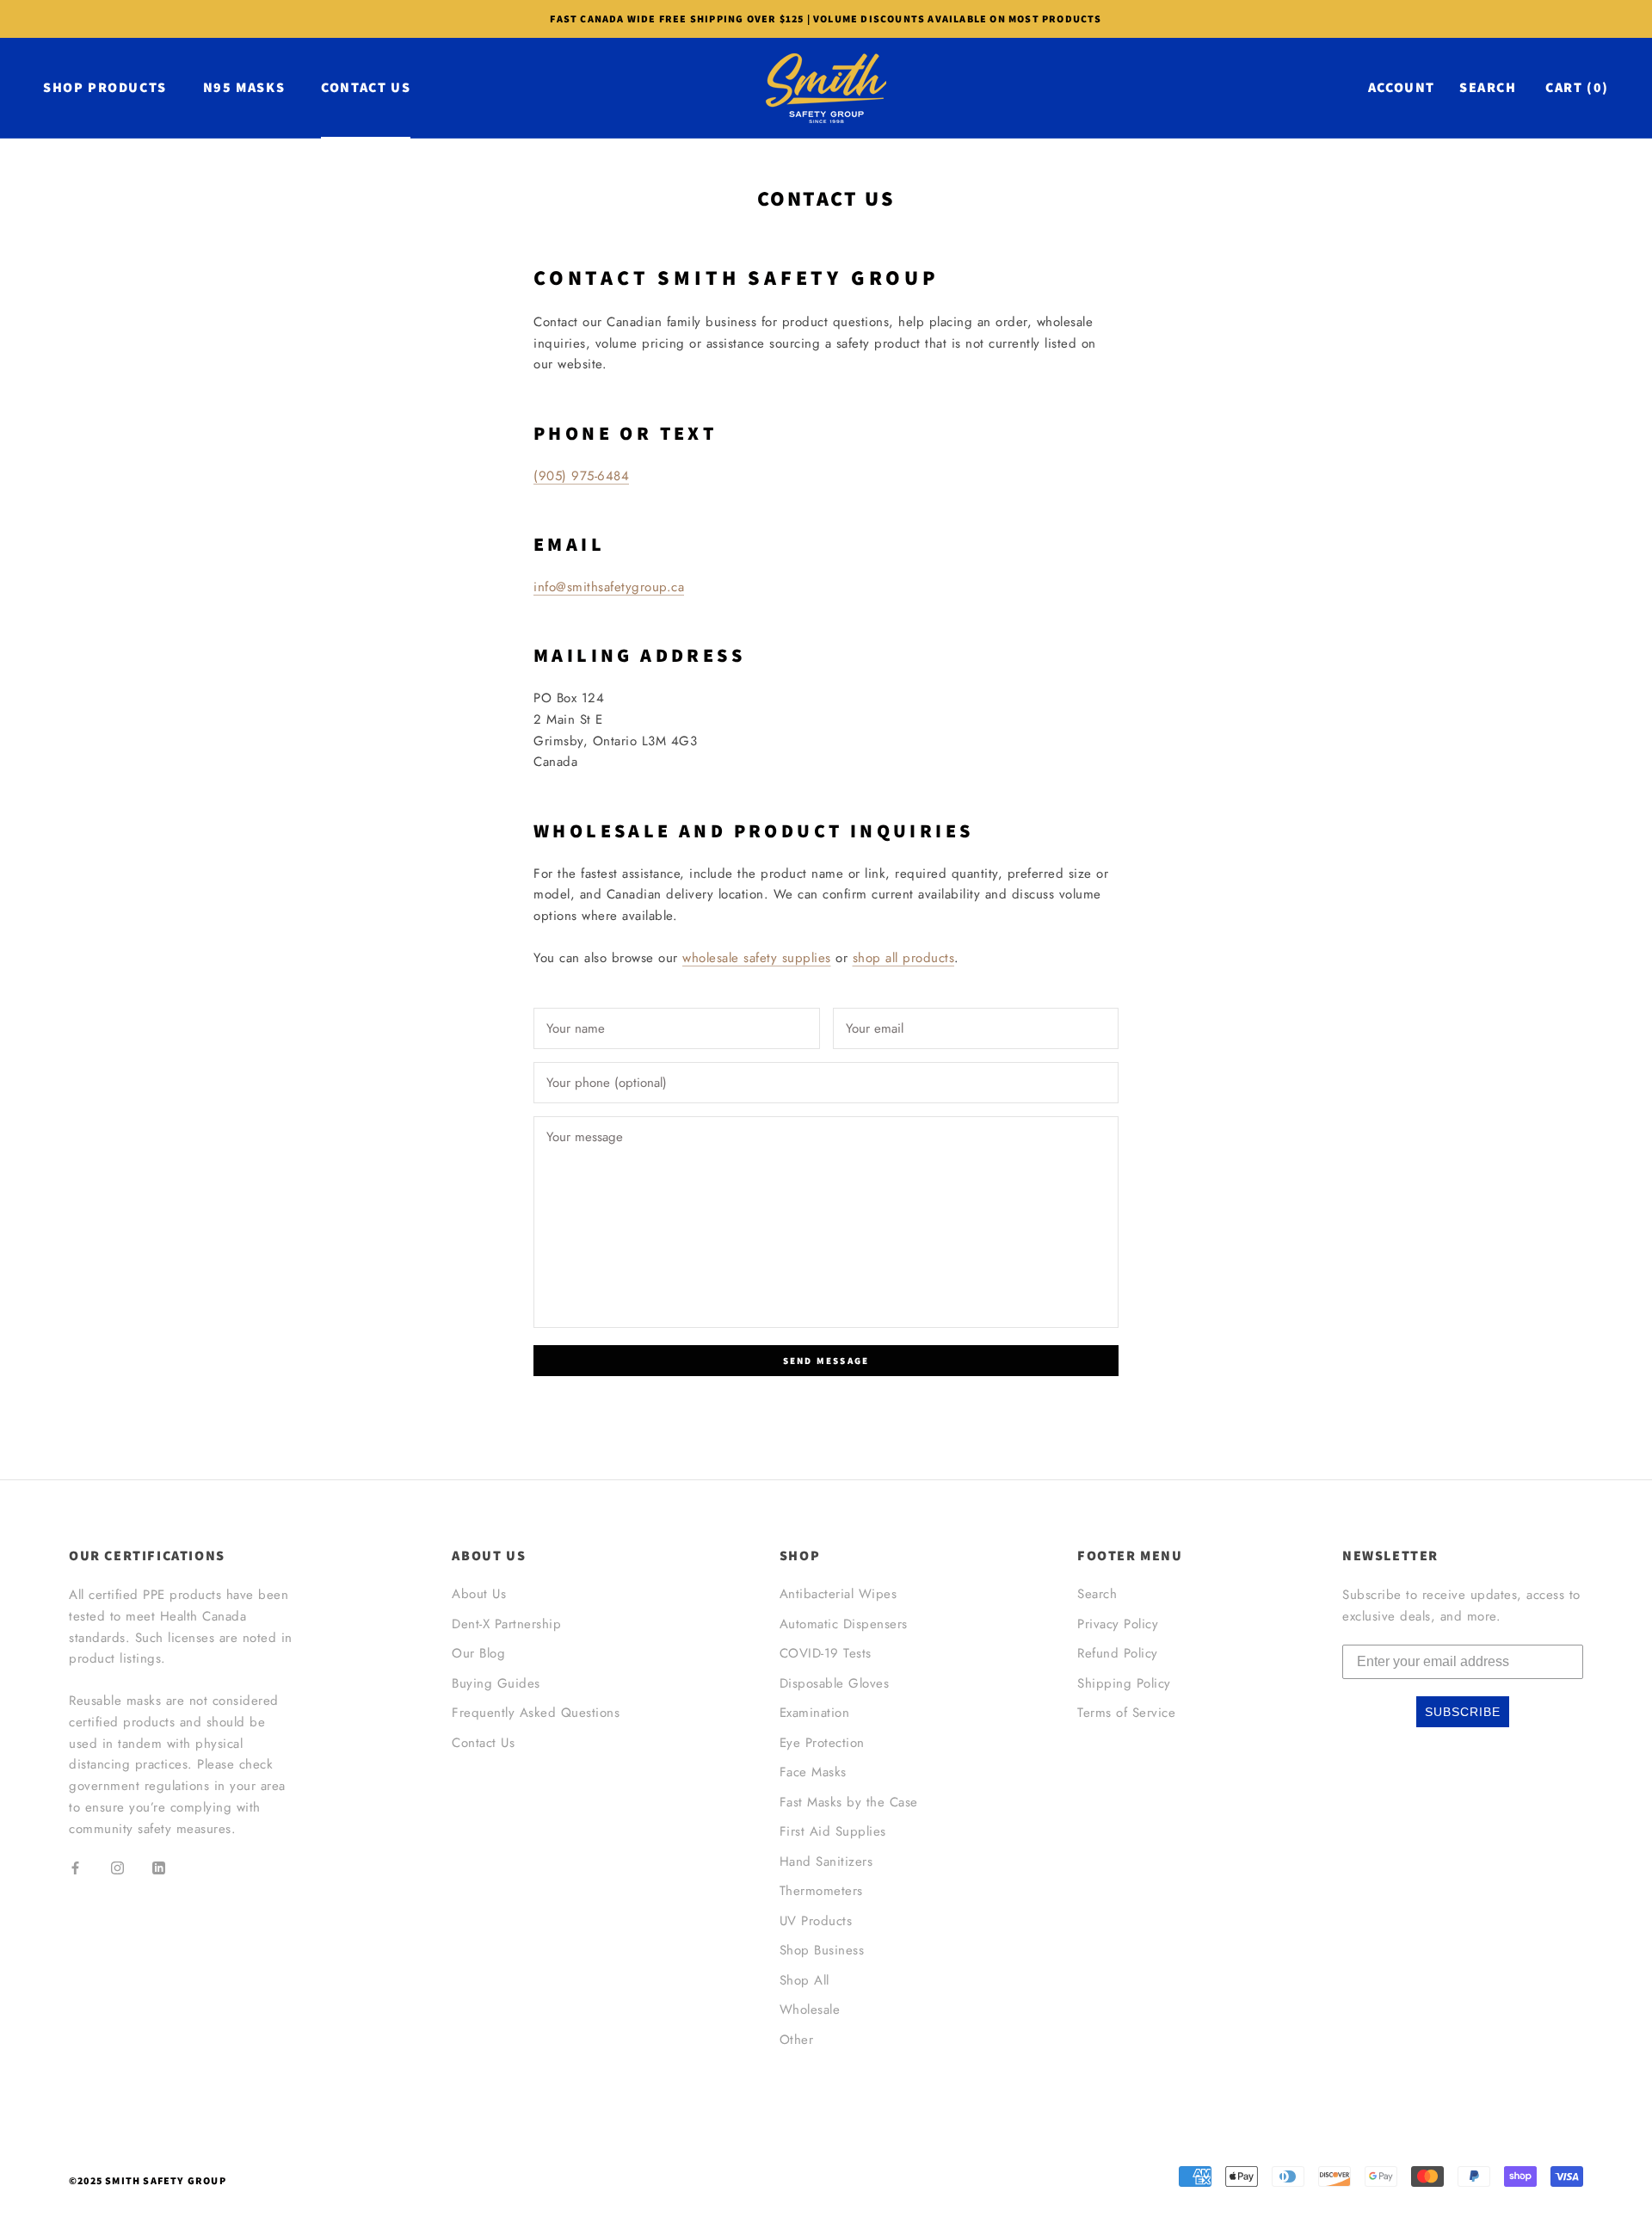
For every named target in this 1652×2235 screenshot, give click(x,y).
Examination (815, 1713)
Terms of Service (1126, 1713)
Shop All (804, 1980)
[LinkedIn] (159, 1867)
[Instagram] (117, 1867)
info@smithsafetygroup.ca (609, 587)
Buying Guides (496, 1683)
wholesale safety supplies (757, 958)
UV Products (816, 1921)
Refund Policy (1118, 1653)
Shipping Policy (1124, 1683)
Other (797, 2040)
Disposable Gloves (835, 1683)
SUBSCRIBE (1463, 1712)
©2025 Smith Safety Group (148, 2180)
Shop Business (822, 1950)
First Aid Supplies (833, 1831)
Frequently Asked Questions (536, 1713)
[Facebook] (75, 1867)
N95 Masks (244, 87)
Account (1402, 87)
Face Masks (813, 1772)
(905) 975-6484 (581, 476)
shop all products (904, 958)
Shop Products (105, 87)
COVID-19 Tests (826, 1653)
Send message (826, 1361)
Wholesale (810, 2010)
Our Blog (478, 1653)
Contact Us (366, 87)
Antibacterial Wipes (838, 1594)
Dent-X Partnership (506, 1624)
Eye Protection (822, 1743)
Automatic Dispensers (844, 1624)
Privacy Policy (1118, 1624)
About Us (479, 1594)
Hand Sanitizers (826, 1861)
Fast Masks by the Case (849, 1802)
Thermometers (821, 1891)
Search (1488, 87)
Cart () (1577, 87)
